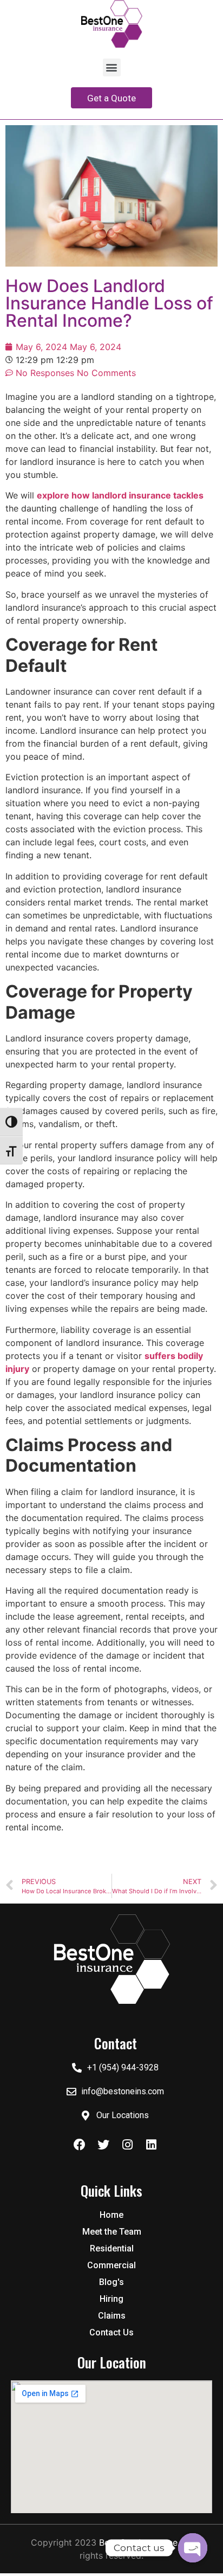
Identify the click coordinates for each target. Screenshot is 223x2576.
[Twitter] (103, 2145)
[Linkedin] (151, 2145)
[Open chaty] (193, 2548)
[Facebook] (80, 2145)
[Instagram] (127, 2145)
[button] (112, 67)
